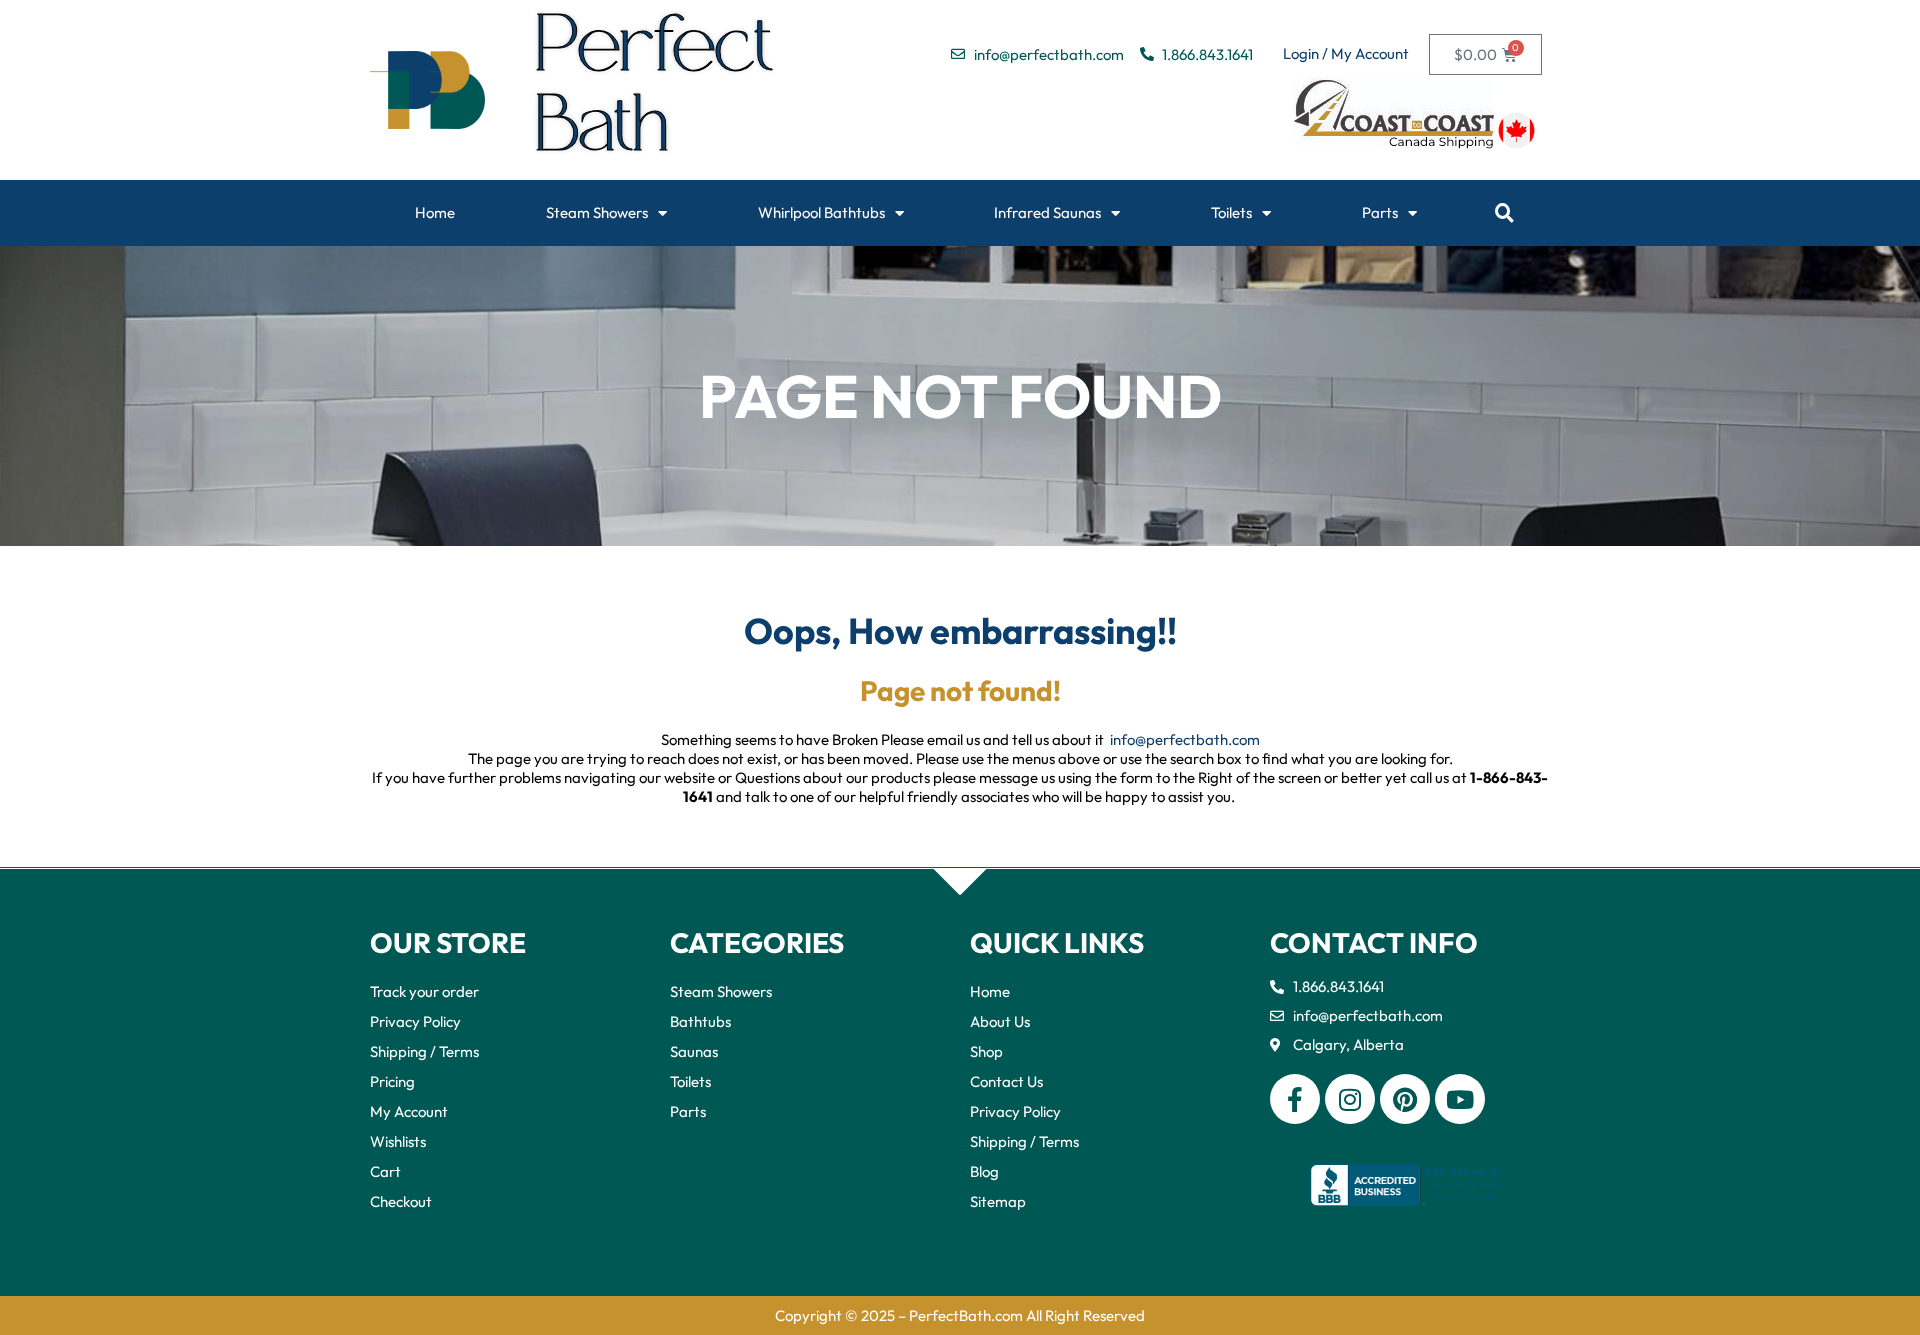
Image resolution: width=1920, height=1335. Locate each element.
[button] (1504, 213)
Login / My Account (1346, 53)
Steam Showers (597, 212)
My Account (409, 1111)
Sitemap (998, 1201)
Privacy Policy (415, 1021)
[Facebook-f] (1295, 1099)
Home (435, 212)
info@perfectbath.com (1185, 739)
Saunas (694, 1051)
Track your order (424, 991)
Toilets (1231, 212)
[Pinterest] (1405, 1099)
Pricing (392, 1081)
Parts (1380, 212)
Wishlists (398, 1141)
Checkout (401, 1201)
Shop (986, 1051)
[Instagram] (1350, 1099)
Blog (984, 1171)
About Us (1000, 1021)
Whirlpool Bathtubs (821, 212)
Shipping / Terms (424, 1051)
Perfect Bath (655, 90)
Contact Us (1006, 1081)
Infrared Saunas (1047, 212)
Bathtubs (700, 1021)
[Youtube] (1460, 1099)
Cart (385, 1171)
